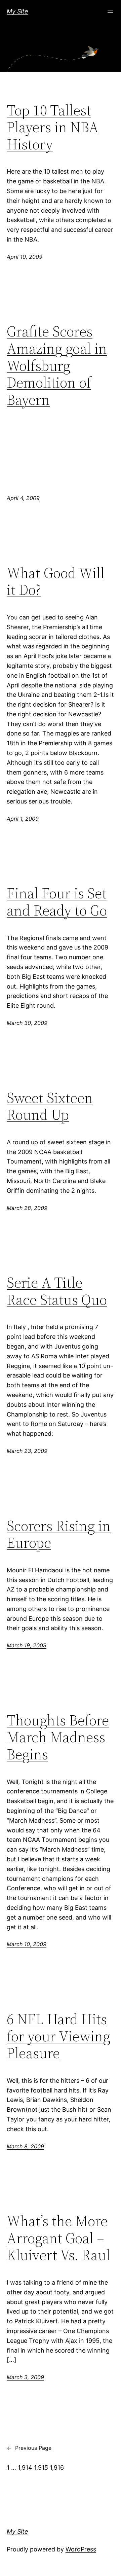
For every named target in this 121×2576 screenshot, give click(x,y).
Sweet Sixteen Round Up (50, 1106)
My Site (17, 11)
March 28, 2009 (27, 1208)
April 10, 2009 (25, 257)
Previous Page (29, 2448)
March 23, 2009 (27, 1451)
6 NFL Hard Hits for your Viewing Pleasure (58, 2036)
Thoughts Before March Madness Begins (58, 1738)
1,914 (25, 2467)
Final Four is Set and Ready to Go (57, 902)
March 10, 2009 (27, 1944)
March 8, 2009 (25, 2146)
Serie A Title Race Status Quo (57, 1291)
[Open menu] (110, 11)
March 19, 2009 (27, 1645)
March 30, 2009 (27, 1023)
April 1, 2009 (23, 819)
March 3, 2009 (25, 2377)
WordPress (81, 2549)
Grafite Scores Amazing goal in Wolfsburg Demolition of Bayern (57, 366)
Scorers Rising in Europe (59, 1534)
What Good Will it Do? (56, 582)
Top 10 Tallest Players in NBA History (53, 128)
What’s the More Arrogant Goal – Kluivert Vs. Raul (58, 2238)
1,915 (41, 2467)
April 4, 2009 (23, 498)
